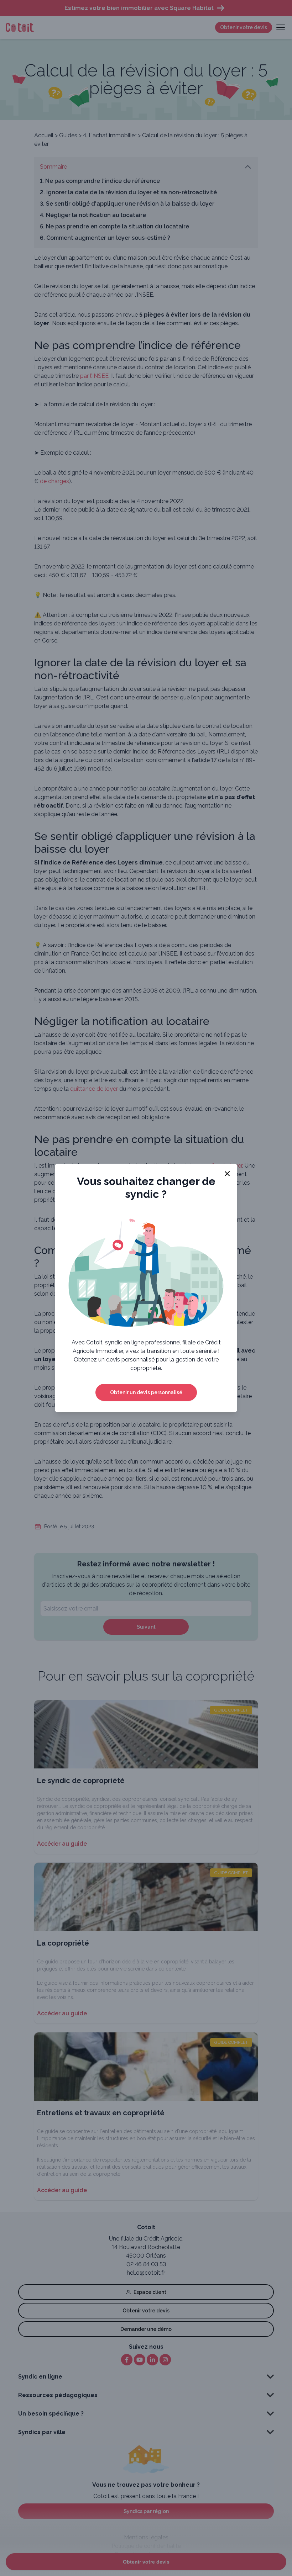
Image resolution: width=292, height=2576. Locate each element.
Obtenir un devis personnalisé (146, 1392)
